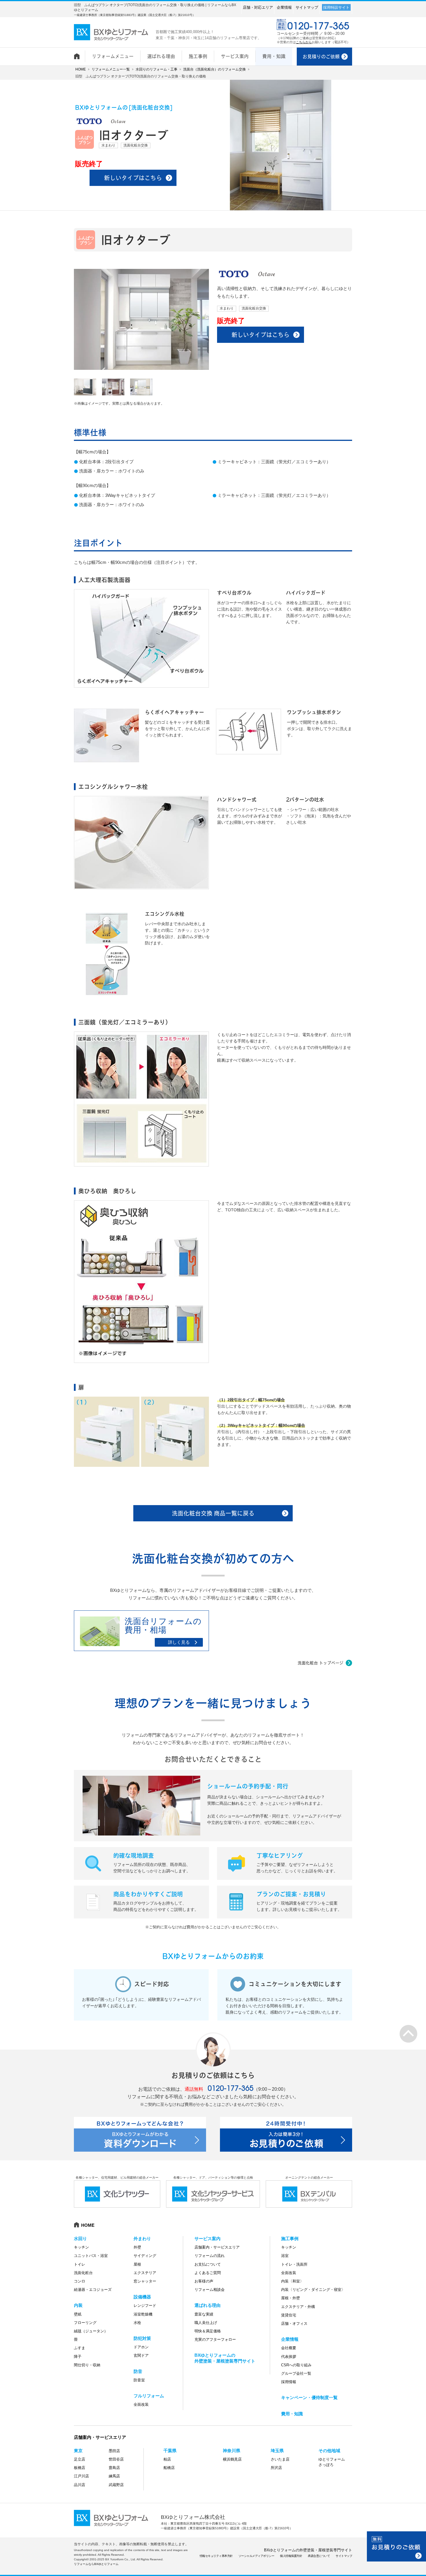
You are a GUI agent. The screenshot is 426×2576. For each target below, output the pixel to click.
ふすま (80, 2348)
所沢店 (276, 2468)
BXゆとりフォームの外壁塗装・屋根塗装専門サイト (308, 2550)
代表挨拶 (289, 2357)
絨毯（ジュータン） (91, 2331)
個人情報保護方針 (291, 2556)
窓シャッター (145, 2281)
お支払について (208, 2264)
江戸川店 (81, 2476)
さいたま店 (280, 2459)
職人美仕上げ (206, 2323)
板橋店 (80, 2468)
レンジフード (145, 2306)
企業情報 (284, 7)
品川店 (80, 2485)
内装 (78, 2305)
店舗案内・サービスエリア (217, 2247)
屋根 (137, 2264)
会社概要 (289, 2348)
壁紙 (78, 2314)
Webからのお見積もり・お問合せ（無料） (396, 2546)
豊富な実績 (204, 2314)
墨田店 (114, 2451)
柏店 (167, 2459)
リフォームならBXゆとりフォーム (96, 2564)
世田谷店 (116, 2459)
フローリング (85, 2323)
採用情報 (289, 2382)
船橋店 (169, 2468)
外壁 (137, 2247)
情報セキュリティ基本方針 (216, 2556)
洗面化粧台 (83, 2273)
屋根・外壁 (291, 2298)
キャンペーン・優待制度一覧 (309, 2397)
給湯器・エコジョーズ (93, 2290)
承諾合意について (319, 2556)
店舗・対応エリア (258, 7)
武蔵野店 (116, 2485)
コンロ (80, 2281)
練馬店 (114, 2476)
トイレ (80, 2264)
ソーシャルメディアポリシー (256, 2556)
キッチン (81, 2247)
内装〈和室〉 (292, 2281)
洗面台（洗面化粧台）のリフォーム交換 (214, 69)
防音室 (139, 2380)
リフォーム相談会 (210, 2290)
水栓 (137, 2323)
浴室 (285, 2256)
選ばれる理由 (207, 2305)
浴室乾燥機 (143, 2314)
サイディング (145, 2256)
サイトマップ (307, 7)
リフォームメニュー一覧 (111, 69)
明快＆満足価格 (208, 2331)
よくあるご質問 (208, 2273)
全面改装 (141, 2404)
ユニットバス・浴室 (91, 2256)
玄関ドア (141, 2355)
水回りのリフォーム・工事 (156, 69)
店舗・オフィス (294, 2324)
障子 (78, 2357)
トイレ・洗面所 (294, 2264)
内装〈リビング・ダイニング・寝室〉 (313, 2290)
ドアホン (141, 2347)
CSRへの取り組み (296, 2365)
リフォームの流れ (210, 2256)
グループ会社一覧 (296, 2373)
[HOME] (79, 53)
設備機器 (142, 2297)
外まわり (142, 2239)
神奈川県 (232, 2451)
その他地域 (329, 2451)
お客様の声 (204, 2281)
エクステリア (145, 2273)
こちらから (304, 42)
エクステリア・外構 (298, 2307)
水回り (80, 2239)
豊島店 (114, 2468)
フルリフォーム (149, 2396)
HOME (81, 69)
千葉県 (170, 2451)
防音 (138, 2371)
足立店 (80, 2459)
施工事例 (290, 2239)
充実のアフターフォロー (215, 2339)
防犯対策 (142, 2338)
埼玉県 (277, 2451)
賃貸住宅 (289, 2315)
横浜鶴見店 (232, 2459)
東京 (78, 2451)
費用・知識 (292, 2414)
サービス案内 (207, 2239)
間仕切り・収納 (87, 2365)
